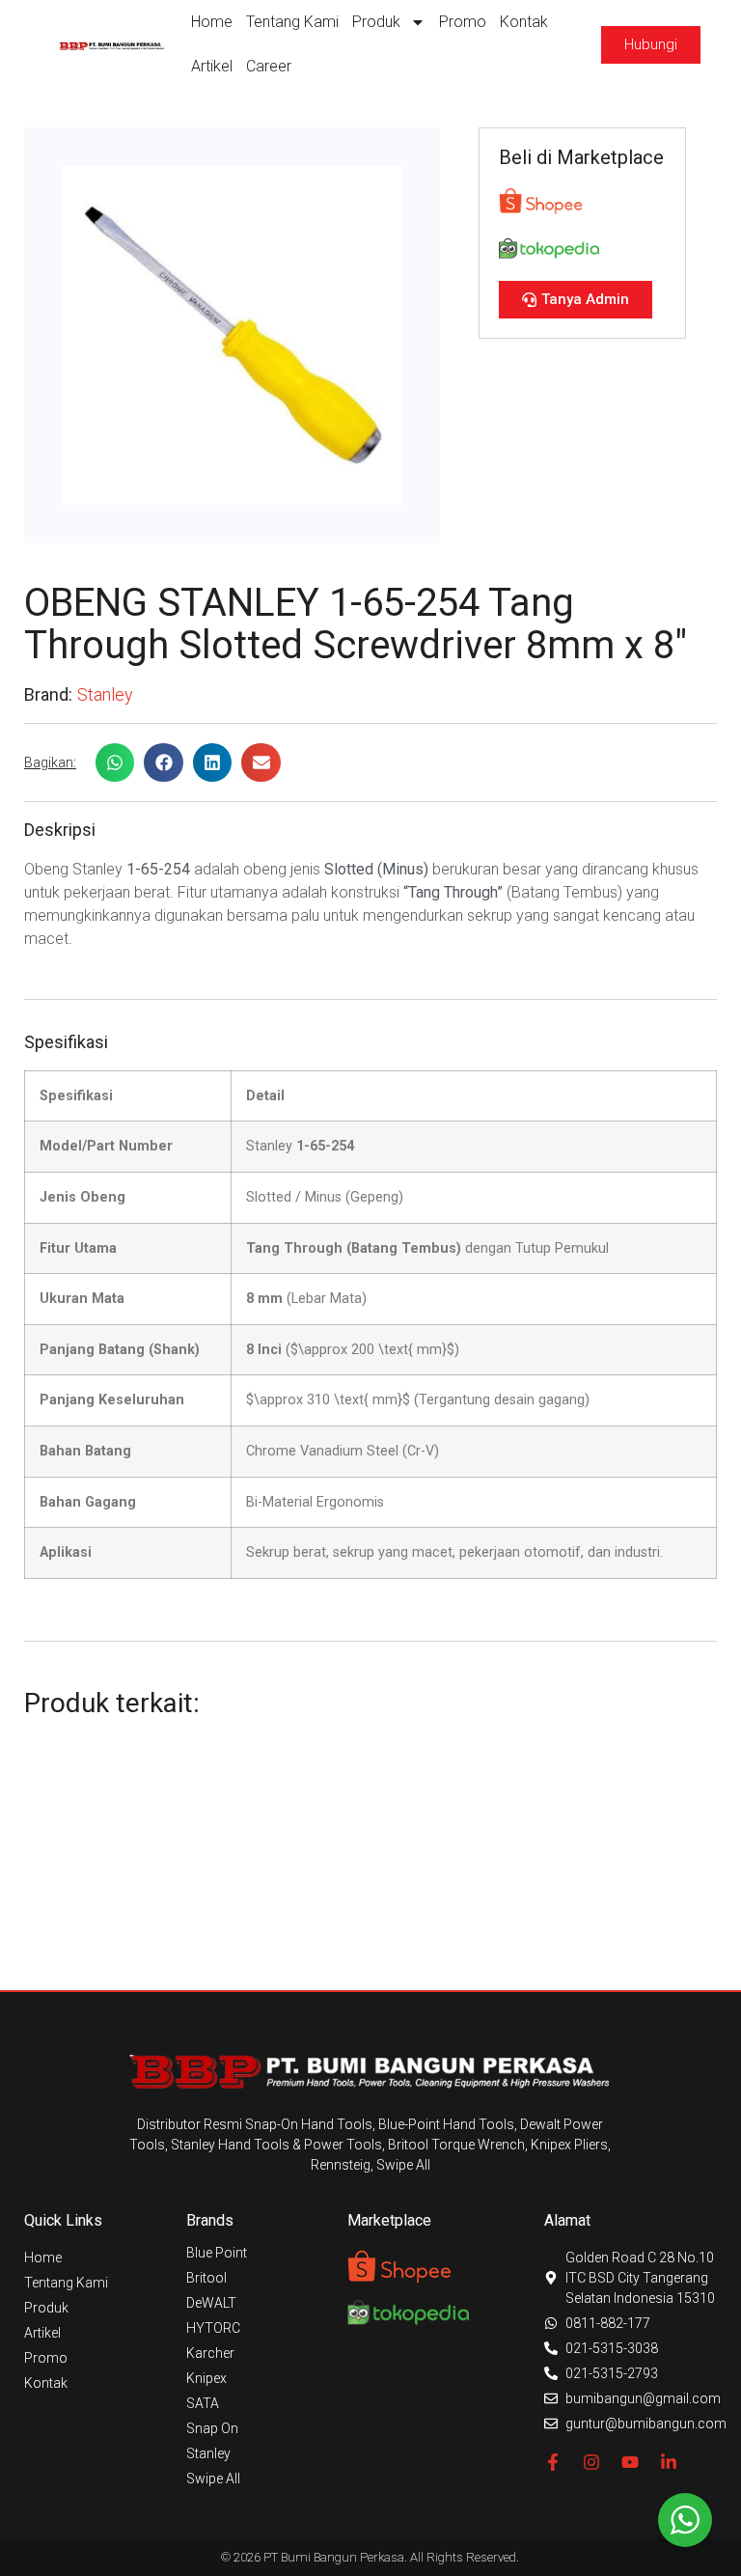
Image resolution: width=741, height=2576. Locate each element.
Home (212, 22)
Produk (376, 22)
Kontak (524, 22)
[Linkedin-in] (669, 2462)
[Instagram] (591, 2462)
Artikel (212, 66)
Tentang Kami (292, 22)
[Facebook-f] (553, 2462)
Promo (463, 22)
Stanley (105, 694)
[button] (115, 763)
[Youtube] (630, 2462)
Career (269, 66)
